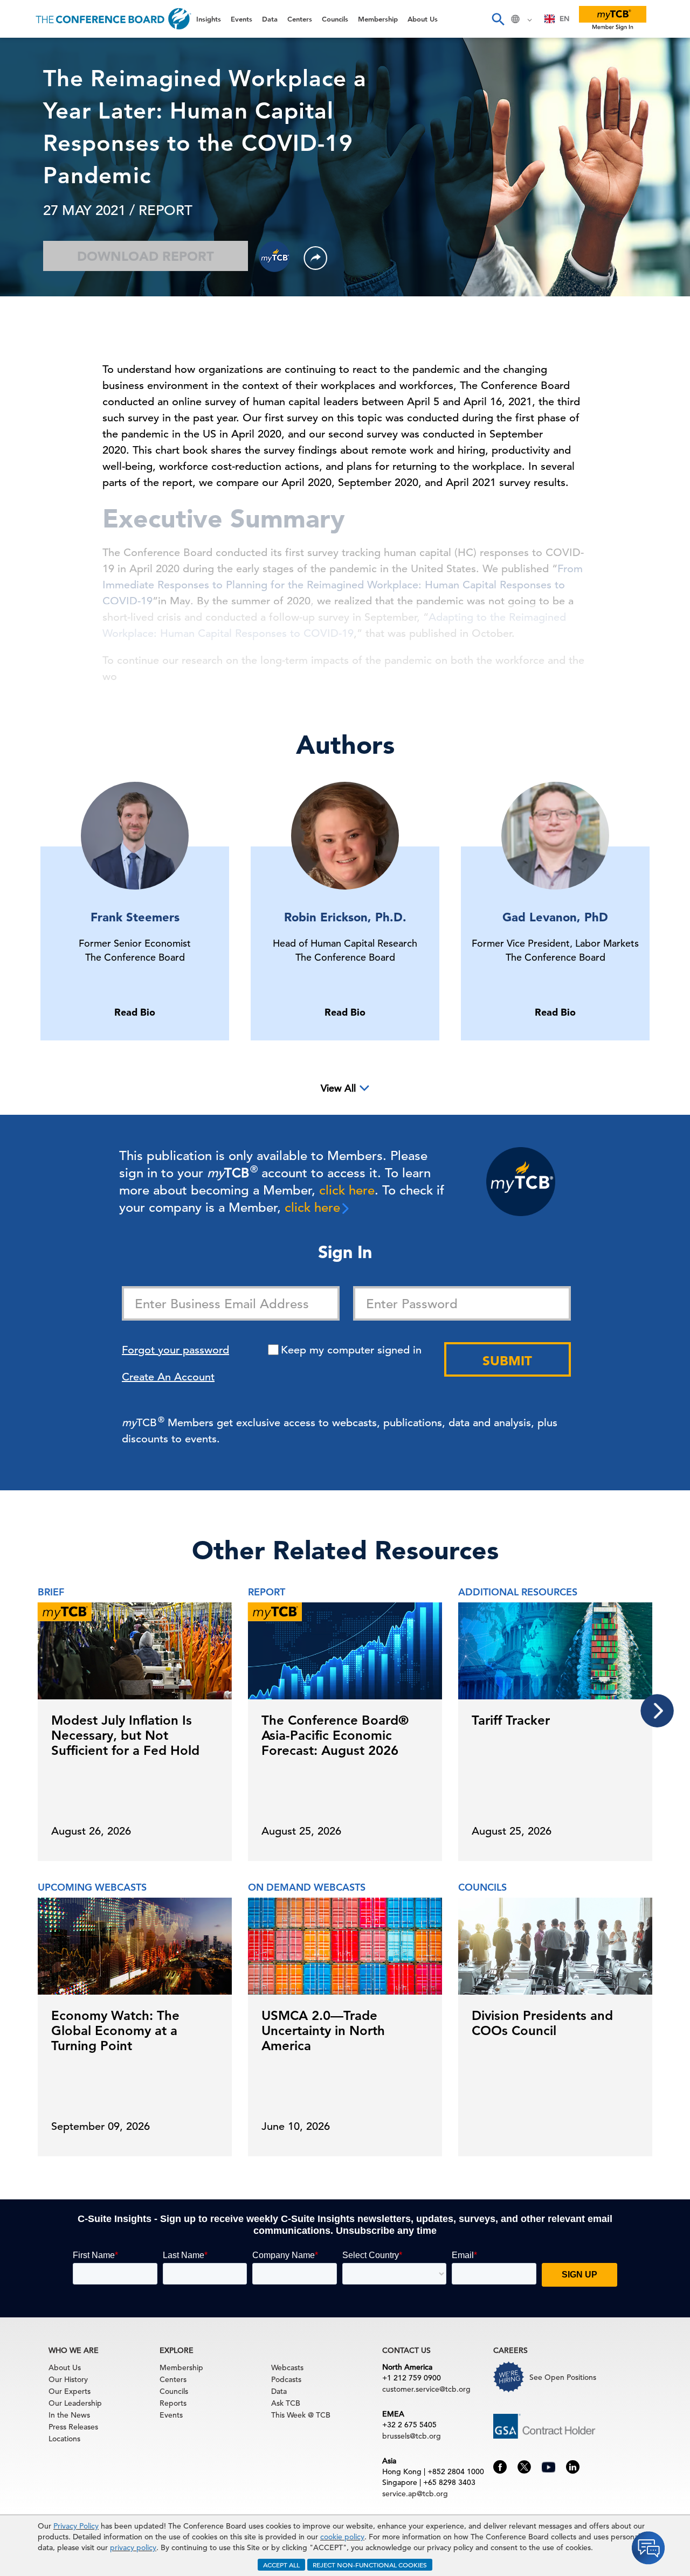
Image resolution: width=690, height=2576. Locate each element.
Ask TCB (286, 2403)
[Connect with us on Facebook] (500, 2466)
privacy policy (133, 2547)
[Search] (498, 19)
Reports (173, 2403)
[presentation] (657, 1711)
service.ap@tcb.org (415, 2494)
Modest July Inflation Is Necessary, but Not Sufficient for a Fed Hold (125, 1735)
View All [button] (338, 1088)
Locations (64, 2439)
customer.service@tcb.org (426, 2389)
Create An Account (168, 1377)
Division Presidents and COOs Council (542, 2023)
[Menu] (19, 19)
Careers (28, 243)
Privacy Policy (76, 2526)
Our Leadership (75, 2403)
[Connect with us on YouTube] (548, 2466)
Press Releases (73, 2427)
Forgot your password (175, 1350)
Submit (507, 1361)
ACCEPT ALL (281, 2565)
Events (26, 78)
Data (21, 106)
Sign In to (52, 297)
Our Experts (70, 2391)
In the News (69, 2415)
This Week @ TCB (49, 271)
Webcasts (287, 2367)
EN (564, 19)
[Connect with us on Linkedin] (573, 2466)
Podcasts (286, 2379)
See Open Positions (563, 2377)
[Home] (113, 19)
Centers (28, 133)
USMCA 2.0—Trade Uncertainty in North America (323, 2030)
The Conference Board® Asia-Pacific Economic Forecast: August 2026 (335, 1735)
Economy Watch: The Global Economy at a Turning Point (115, 2030)
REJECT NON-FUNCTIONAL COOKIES (370, 2565)
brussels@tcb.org (412, 2436)
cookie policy (342, 2537)
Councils (29, 161)
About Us (32, 216)
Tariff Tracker (511, 1720)
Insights (28, 51)
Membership (38, 188)
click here (347, 1190)
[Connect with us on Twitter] (524, 2466)
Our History (68, 2379)
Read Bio (135, 1012)
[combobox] (557, 19)
